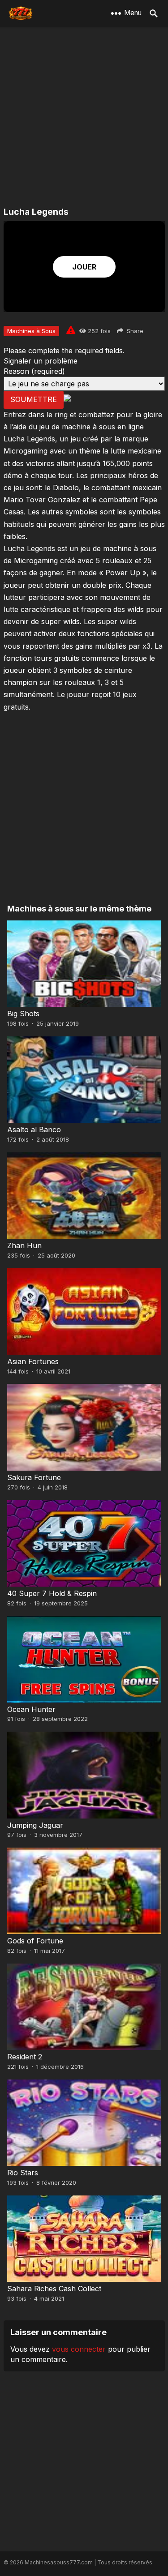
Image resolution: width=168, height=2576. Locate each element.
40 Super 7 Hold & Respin (52, 1593)
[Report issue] (71, 330)
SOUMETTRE (34, 399)
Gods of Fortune (35, 1941)
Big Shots (23, 1014)
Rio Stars (23, 2173)
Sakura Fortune (34, 1477)
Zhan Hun (24, 1245)
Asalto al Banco (34, 1130)
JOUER (84, 267)
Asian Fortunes (33, 1361)
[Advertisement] (84, 118)
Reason (34, 371)
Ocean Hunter (31, 1709)
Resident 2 (25, 2057)
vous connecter (79, 2349)
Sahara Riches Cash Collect (54, 2289)
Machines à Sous (31, 331)
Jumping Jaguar (35, 1825)
